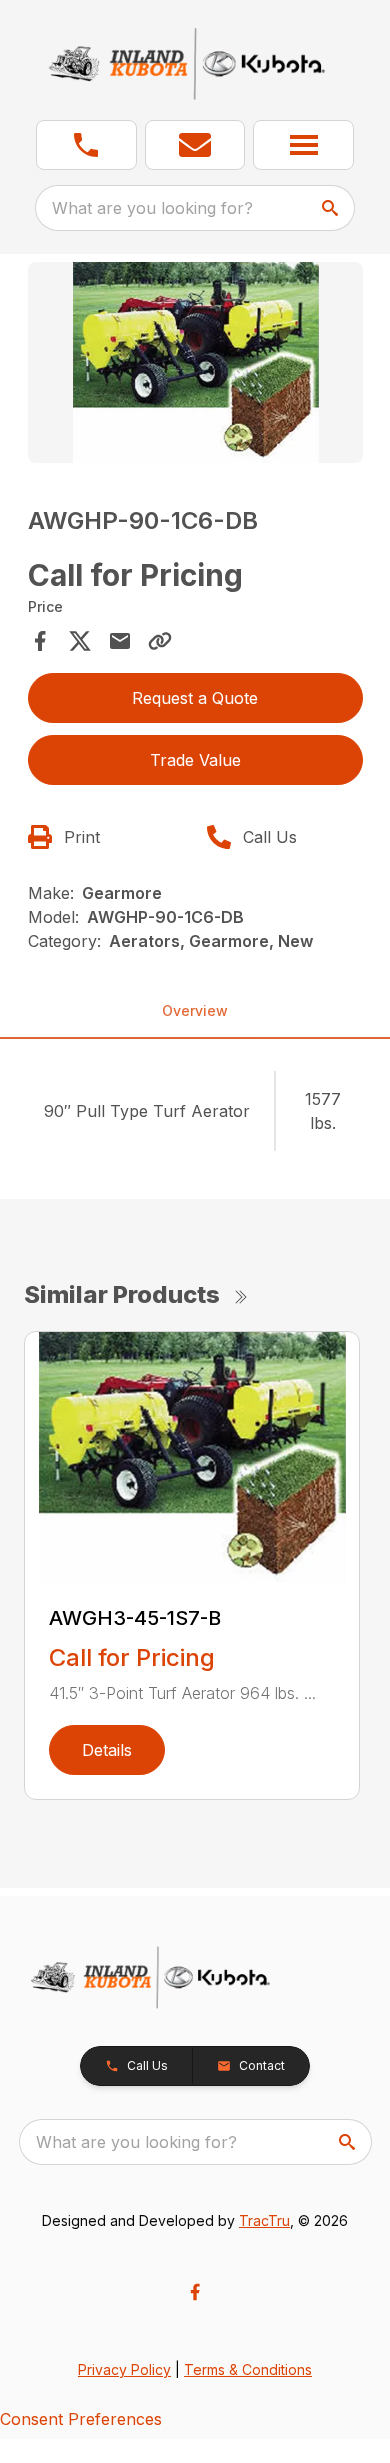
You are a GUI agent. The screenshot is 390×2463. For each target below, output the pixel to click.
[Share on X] (80, 641)
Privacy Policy (124, 2369)
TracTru (264, 2220)
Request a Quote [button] (195, 698)
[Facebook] (195, 2292)
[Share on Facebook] (40, 641)
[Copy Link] (160, 641)
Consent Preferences (81, 2419)
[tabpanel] (195, 365)
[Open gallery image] (195, 362)
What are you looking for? (152, 208)
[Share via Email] (120, 641)
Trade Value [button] (195, 760)
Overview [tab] (195, 1010)
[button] (86, 145)
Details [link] (107, 1750)
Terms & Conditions (248, 2369)
